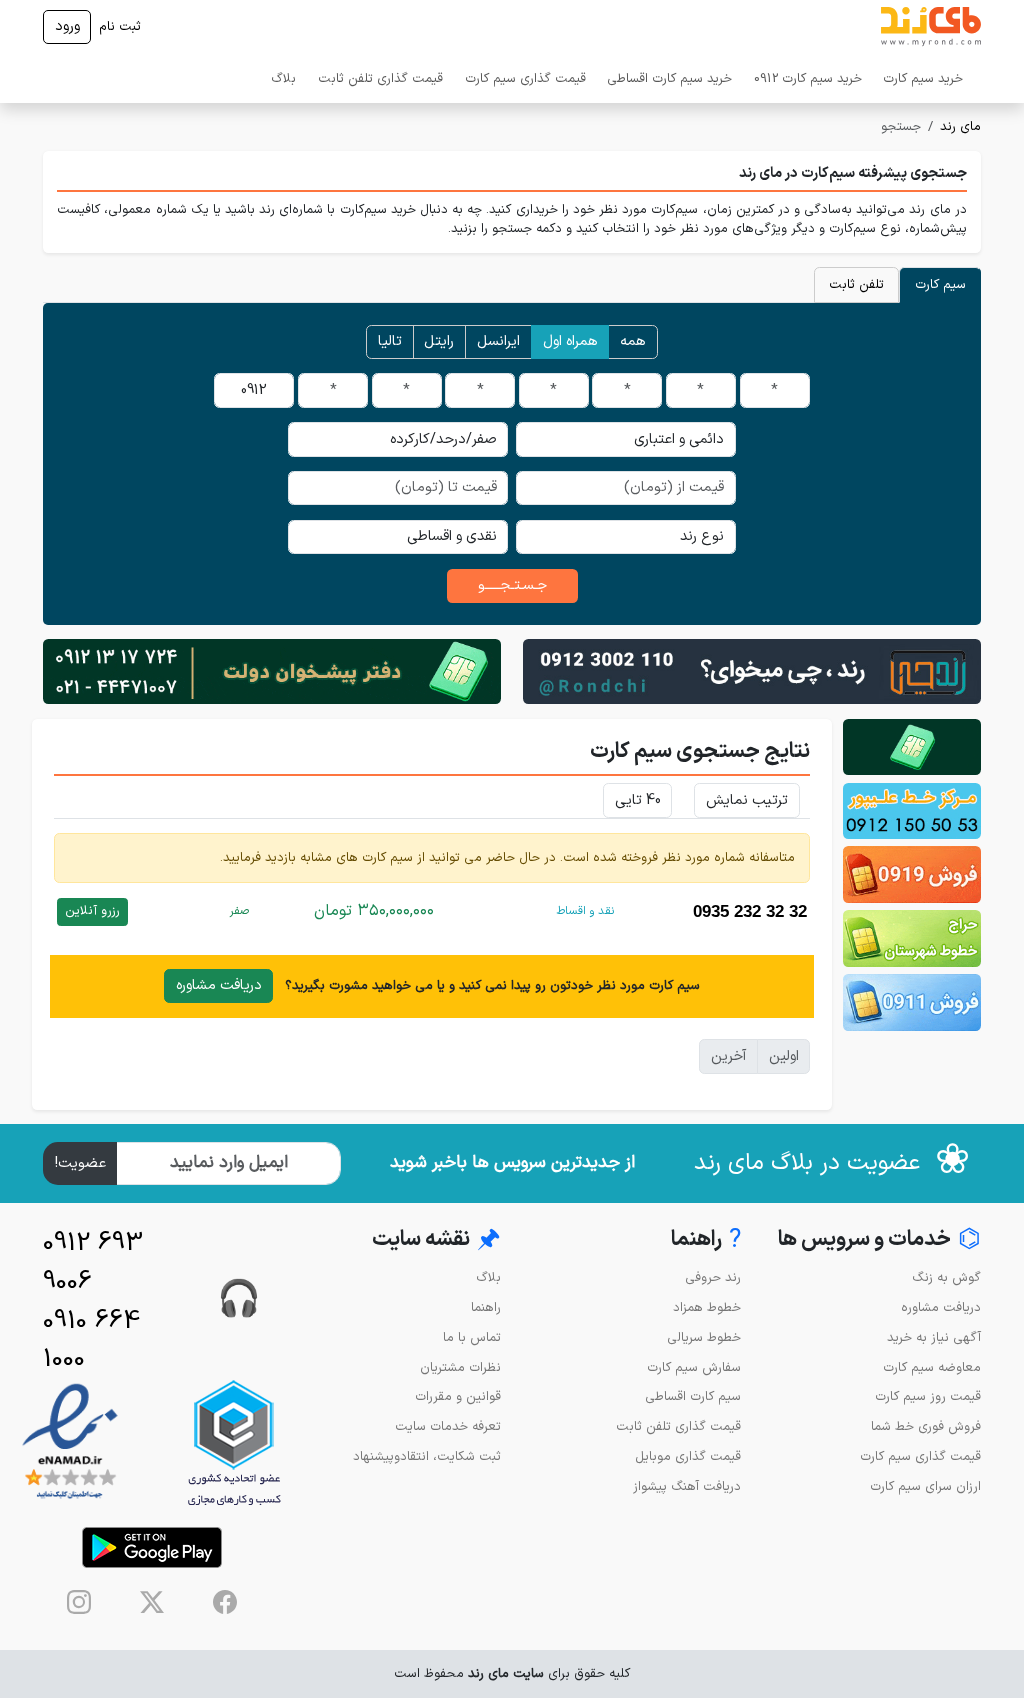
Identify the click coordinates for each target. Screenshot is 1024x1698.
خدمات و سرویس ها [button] (879, 1240)
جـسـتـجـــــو (512, 585)
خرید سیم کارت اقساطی (669, 78)
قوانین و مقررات (458, 1396)
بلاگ (283, 78)
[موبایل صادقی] (912, 874)
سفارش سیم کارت (694, 1367)
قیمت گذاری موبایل (688, 1456)
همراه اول (570, 341)
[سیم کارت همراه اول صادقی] (912, 938)
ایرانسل (498, 341)
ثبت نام (120, 26)
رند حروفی (713, 1277)
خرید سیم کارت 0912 (808, 78)
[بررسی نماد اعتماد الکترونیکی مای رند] (70, 1442)
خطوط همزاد (707, 1307)
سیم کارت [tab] (940, 284)
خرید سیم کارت (923, 78)
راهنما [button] (706, 1240)
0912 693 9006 (93, 1263)
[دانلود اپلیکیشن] (152, 1547)
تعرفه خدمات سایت (448, 1426)
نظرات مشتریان (460, 1367)
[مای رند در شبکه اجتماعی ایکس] (152, 1602)
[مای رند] (931, 27)
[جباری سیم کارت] (272, 670)
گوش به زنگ (946, 1277)
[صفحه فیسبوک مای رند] (225, 1602)
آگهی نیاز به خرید (934, 1337)
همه (633, 341)
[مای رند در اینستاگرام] (79, 1602)
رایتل (439, 341)
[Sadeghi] (752, 670)
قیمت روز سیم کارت (928, 1396)
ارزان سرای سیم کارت (925, 1486)
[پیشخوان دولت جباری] (912, 747)
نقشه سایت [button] (436, 1240)
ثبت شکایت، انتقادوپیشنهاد (427, 1456)
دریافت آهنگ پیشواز (687, 1486)
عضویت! (80, 1163)
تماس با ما (472, 1337)
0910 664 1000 (91, 1341)
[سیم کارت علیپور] (912, 811)
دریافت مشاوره (219, 985)
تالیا (390, 341)
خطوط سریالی (704, 1337)
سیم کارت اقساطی (693, 1396)
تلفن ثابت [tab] (856, 284)
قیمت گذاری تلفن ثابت (380, 78)
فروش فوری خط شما (926, 1426)
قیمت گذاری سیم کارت (525, 78)
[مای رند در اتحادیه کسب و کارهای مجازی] (234, 1442)
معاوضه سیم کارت (932, 1367)
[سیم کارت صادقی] (912, 1002)
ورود (67, 26)
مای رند (960, 126)
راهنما (486, 1307)
